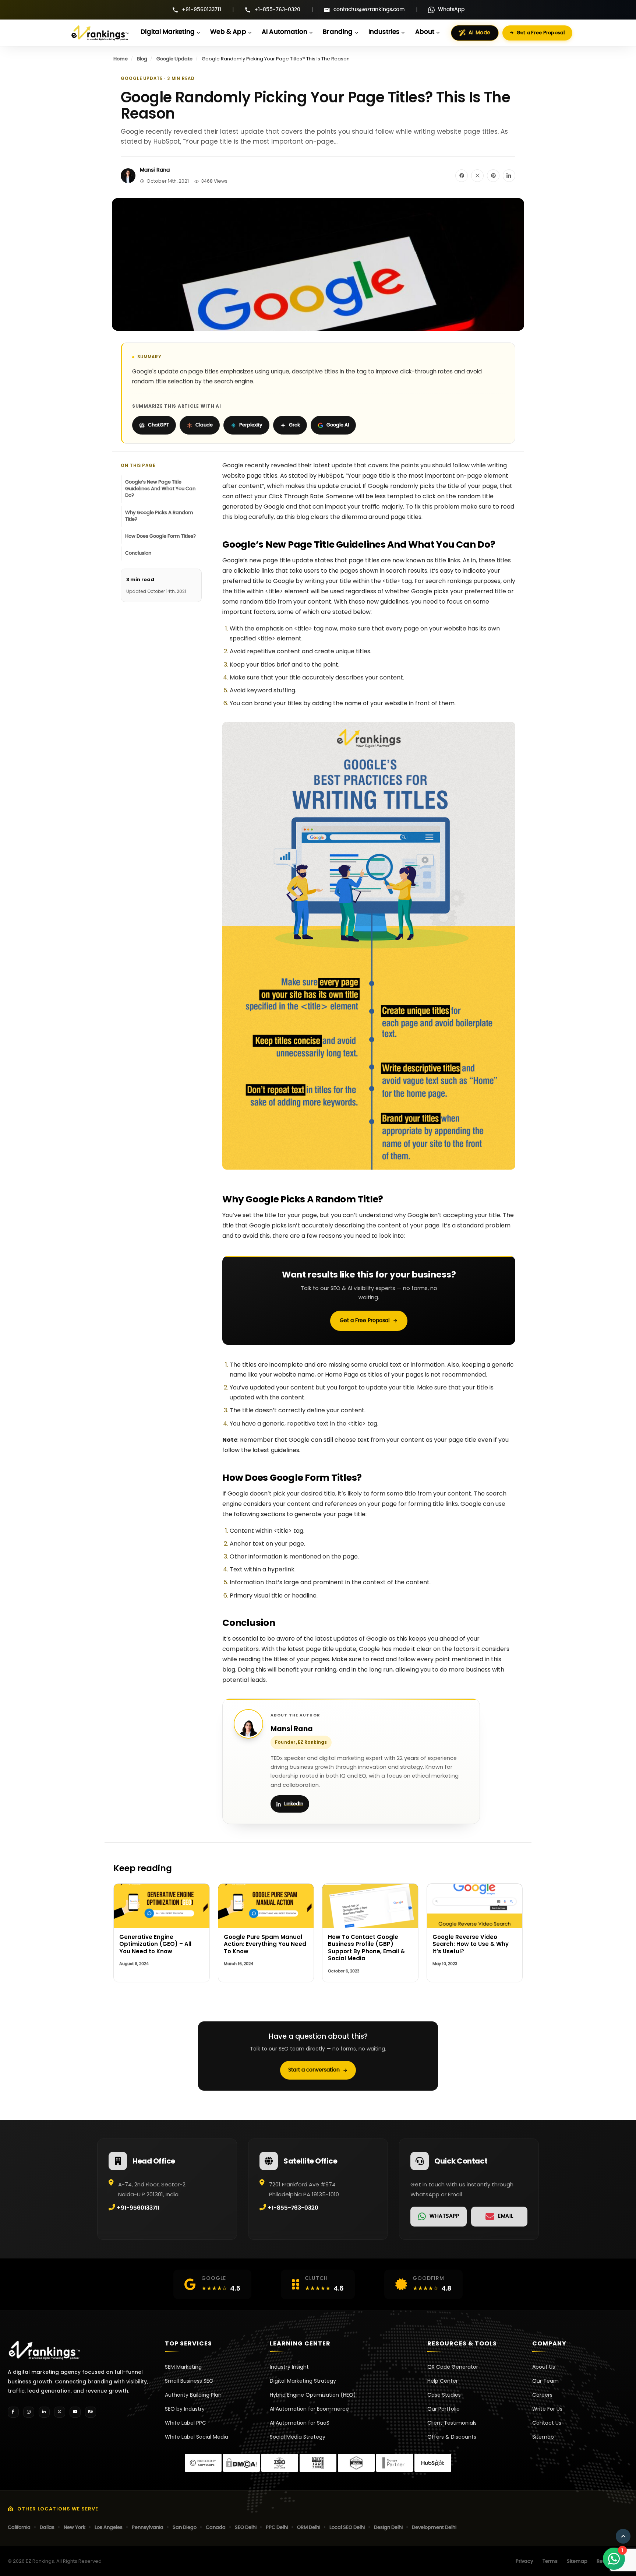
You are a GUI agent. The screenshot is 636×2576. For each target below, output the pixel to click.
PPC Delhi (277, 2528)
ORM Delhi (309, 2528)
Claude (204, 425)
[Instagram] (29, 2412)
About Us (544, 2367)
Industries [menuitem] (384, 32)
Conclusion (139, 553)
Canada (216, 2528)
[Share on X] (477, 176)
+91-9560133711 (202, 10)
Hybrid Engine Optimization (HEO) (313, 2395)
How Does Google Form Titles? (160, 536)
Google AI (338, 425)
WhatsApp (451, 10)
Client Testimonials (452, 2423)
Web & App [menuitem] (228, 32)
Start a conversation (314, 2070)
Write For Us (547, 2409)
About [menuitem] (425, 32)
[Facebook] (13, 2412)
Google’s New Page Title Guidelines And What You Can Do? (160, 489)
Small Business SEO (189, 2381)
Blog (142, 59)
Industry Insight (289, 2367)
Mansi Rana (155, 170)
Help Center (443, 2381)
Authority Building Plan (193, 2395)
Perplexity (251, 425)
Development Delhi (434, 2528)
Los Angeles (109, 2528)
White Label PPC (185, 2423)
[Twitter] (60, 2412)
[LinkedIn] (44, 2412)
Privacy (524, 2561)
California (19, 2528)
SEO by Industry (185, 2409)
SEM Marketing (183, 2367)
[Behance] (91, 2412)
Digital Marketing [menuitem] (168, 32)
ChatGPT (158, 425)
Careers (542, 2395)
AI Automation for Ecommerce (309, 2409)
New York (75, 2528)
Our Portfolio (444, 2409)
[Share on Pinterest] (493, 176)
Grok (294, 425)
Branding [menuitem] (338, 32)
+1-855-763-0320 (277, 10)
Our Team (545, 2381)
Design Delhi (388, 2528)
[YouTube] (75, 2412)
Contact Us (547, 2423)
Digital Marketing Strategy (303, 2381)
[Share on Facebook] (462, 176)
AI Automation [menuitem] (285, 32)
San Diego (185, 2528)
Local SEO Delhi (347, 2528)
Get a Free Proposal (541, 33)
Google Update (174, 59)
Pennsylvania (148, 2528)
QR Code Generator (453, 2367)
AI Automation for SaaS (300, 2423)
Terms (550, 2561)
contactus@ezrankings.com (369, 10)
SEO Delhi (246, 2528)
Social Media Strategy (298, 2437)
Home (121, 59)
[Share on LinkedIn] (509, 176)
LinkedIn (294, 1804)
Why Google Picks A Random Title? (159, 516)
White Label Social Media (197, 2437)
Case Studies (444, 2395)
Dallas (47, 2528)
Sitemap (543, 2437)
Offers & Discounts (452, 2437)
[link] (439, 2216)
